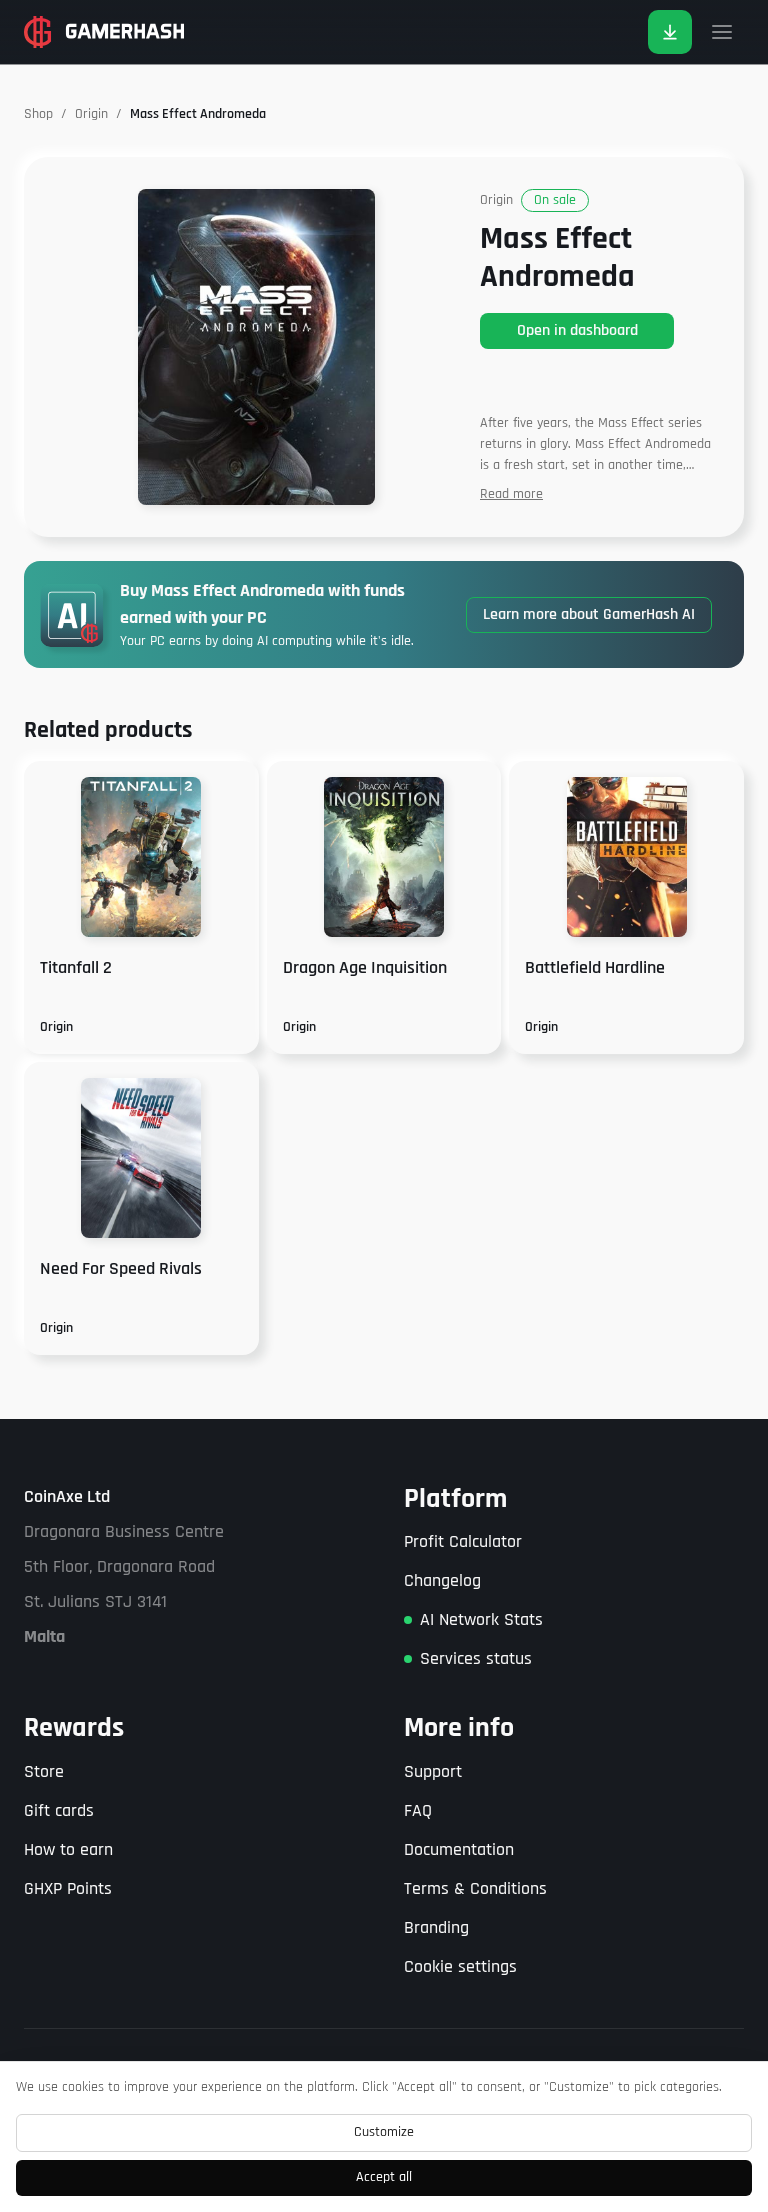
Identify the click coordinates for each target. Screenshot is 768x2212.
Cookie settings (460, 1966)
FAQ (418, 1810)
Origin (91, 114)
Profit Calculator (463, 1541)
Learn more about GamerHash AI (589, 614)
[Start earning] (670, 32)
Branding (436, 1927)
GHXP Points (68, 1888)
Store (44, 1771)
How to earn (68, 1849)
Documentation (459, 1849)
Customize (384, 2132)
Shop (38, 114)
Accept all (384, 2177)
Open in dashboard (577, 330)
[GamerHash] (104, 32)
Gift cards (59, 1810)
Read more (511, 494)
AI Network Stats (481, 1619)
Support (433, 1771)
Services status (476, 1658)
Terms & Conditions (475, 1888)
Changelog (442, 1580)
